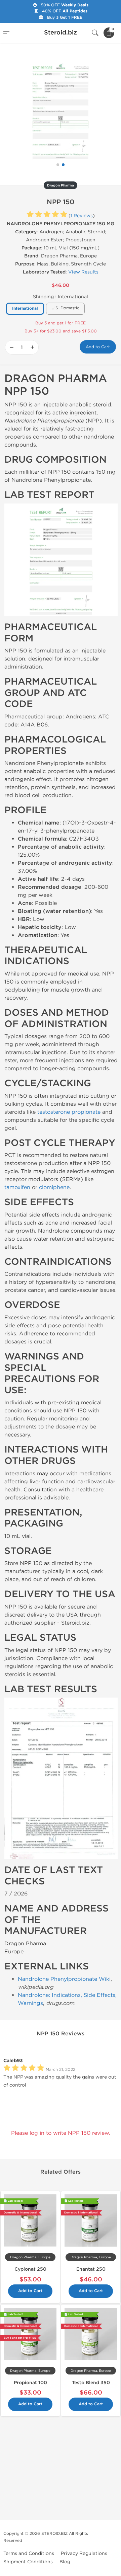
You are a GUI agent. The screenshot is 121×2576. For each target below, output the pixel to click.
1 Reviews (82, 216)
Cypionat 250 (30, 2269)
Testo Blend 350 (91, 2383)
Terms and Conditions (29, 2553)
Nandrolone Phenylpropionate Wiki (64, 1979)
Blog (65, 2562)
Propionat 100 (30, 2383)
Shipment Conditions (28, 2562)
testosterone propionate (69, 1112)
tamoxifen (17, 1187)
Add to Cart (98, 347)
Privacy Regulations (84, 2553)
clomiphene (54, 1187)
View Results (83, 272)
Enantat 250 (91, 2269)
